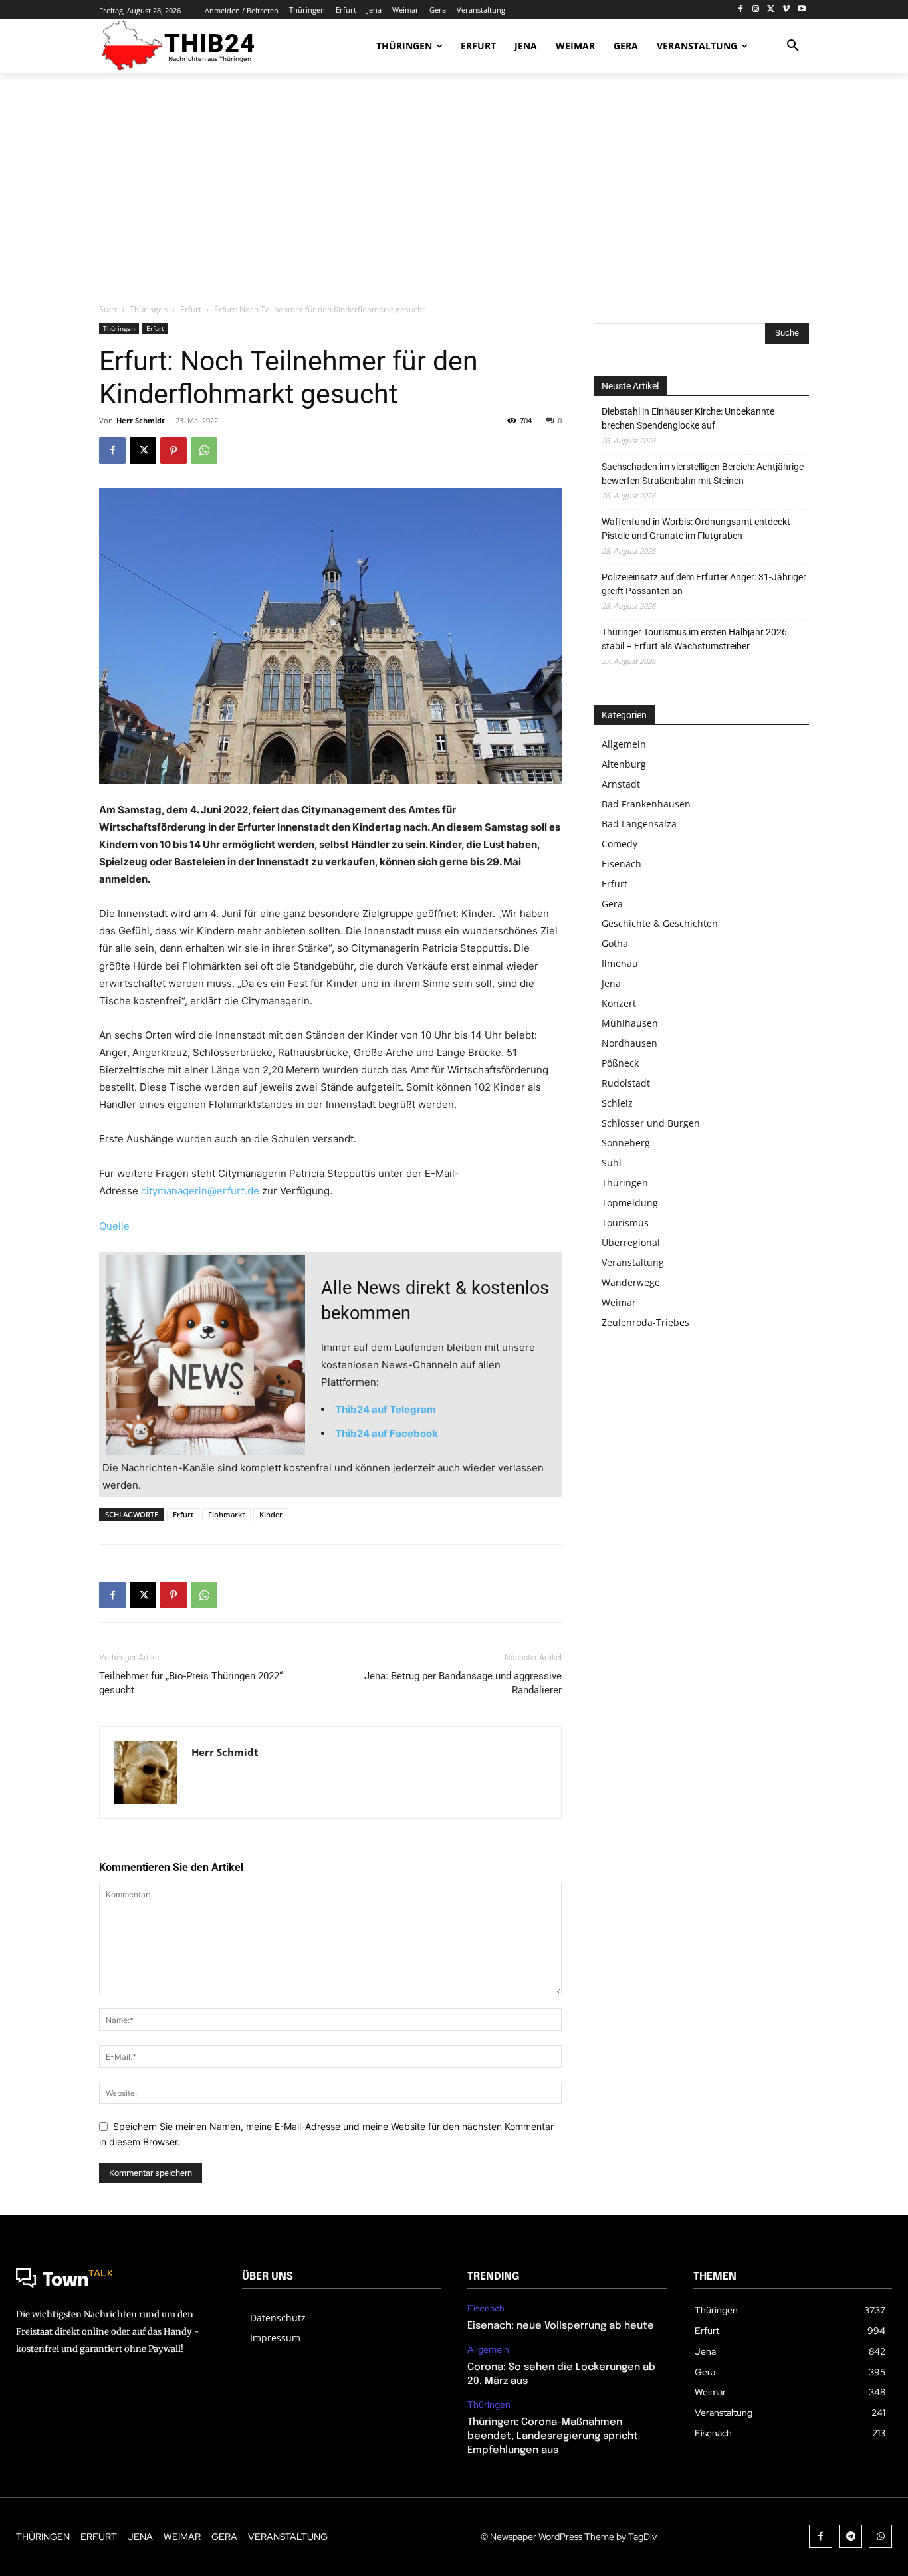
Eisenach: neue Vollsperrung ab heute (561, 2326)
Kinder (271, 1514)
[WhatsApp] (204, 451)
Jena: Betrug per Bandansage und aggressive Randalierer (463, 1683)
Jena (611, 983)
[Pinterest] (173, 451)
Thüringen (149, 309)
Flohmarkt (226, 1514)
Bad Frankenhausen (646, 804)
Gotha (615, 943)
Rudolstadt (626, 1083)
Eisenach (622, 864)
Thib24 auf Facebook (387, 1433)
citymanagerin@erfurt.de (200, 1191)
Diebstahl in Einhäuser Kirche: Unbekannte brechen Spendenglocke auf (688, 418)
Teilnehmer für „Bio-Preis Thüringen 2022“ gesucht (191, 1683)
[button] (793, 46)
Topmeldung (630, 1203)
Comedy (620, 844)
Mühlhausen (630, 1023)
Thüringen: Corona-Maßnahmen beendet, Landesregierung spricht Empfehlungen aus (553, 2436)
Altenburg (624, 764)
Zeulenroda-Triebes (645, 1322)
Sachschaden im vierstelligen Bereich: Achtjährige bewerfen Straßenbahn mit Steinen (703, 474)
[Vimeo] (786, 10)
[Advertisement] (454, 189)
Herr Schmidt (141, 420)
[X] (771, 10)
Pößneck (620, 1063)
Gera (612, 904)
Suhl (612, 1163)
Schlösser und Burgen (651, 1123)
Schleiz (617, 1103)
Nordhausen (629, 1043)
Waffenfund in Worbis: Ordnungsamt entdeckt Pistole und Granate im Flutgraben (696, 529)
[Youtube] (801, 10)
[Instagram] (756, 10)
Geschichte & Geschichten (660, 923)
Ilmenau (620, 963)
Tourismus (625, 1223)
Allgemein (624, 744)
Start (108, 309)
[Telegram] (851, 2536)
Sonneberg (626, 1143)
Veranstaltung (633, 1262)
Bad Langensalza (639, 824)
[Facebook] (741, 10)
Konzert (619, 1003)
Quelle (114, 1226)
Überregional (631, 1242)
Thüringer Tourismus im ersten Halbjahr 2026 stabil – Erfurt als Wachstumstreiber (694, 639)
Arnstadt (621, 784)
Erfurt (191, 309)
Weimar (619, 1302)
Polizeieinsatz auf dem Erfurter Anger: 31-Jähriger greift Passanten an (704, 584)
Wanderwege (631, 1282)
